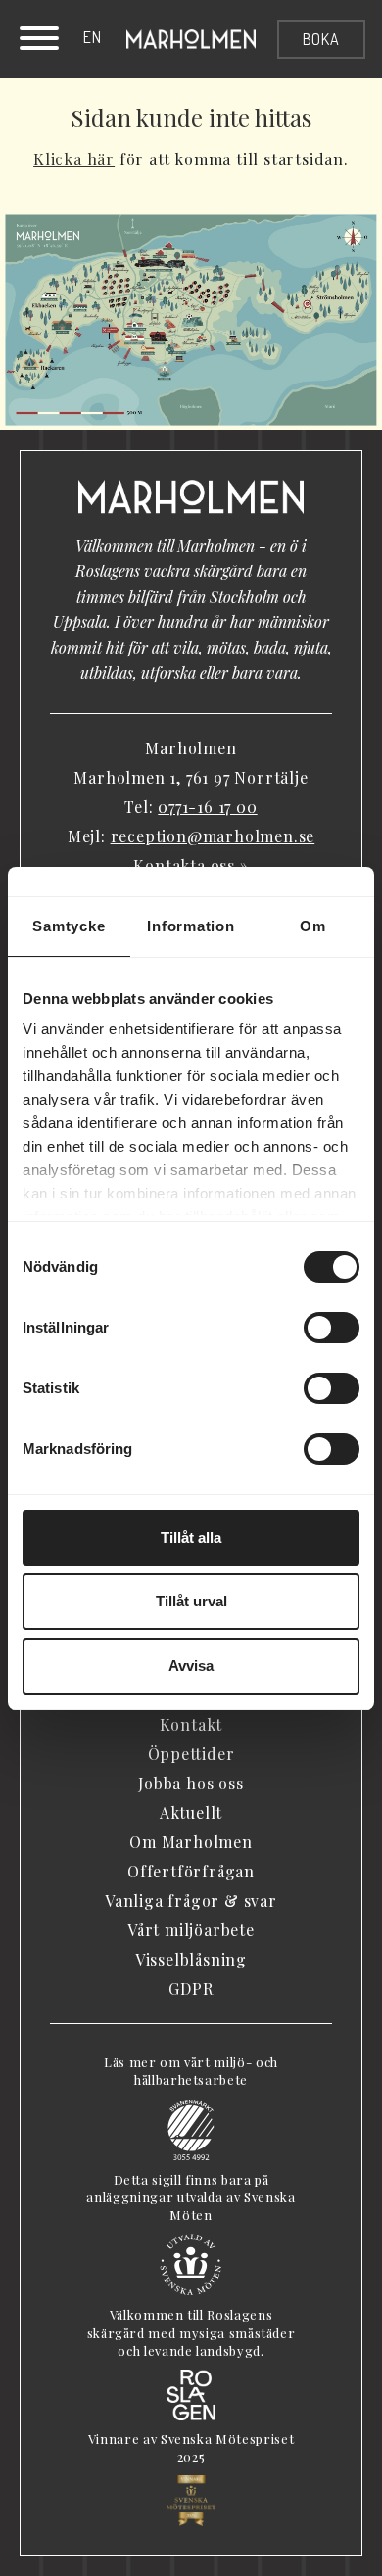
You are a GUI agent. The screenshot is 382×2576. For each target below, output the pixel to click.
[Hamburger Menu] (39, 41)
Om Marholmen (191, 1842)
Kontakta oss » (191, 865)
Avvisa (191, 1666)
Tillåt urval (191, 1601)
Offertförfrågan (191, 1871)
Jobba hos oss (191, 1783)
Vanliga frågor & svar (191, 1900)
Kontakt (191, 1724)
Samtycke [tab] (69, 926)
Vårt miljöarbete (191, 1930)
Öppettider (191, 1754)
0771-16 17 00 (207, 807)
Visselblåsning (191, 1959)
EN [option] (93, 37)
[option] (93, 37)
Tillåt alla (191, 1537)
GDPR (191, 1988)
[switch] (332, 1328)
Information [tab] (191, 926)
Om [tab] (313, 926)
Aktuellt (191, 1812)
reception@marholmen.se (213, 836)
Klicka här (74, 159)
